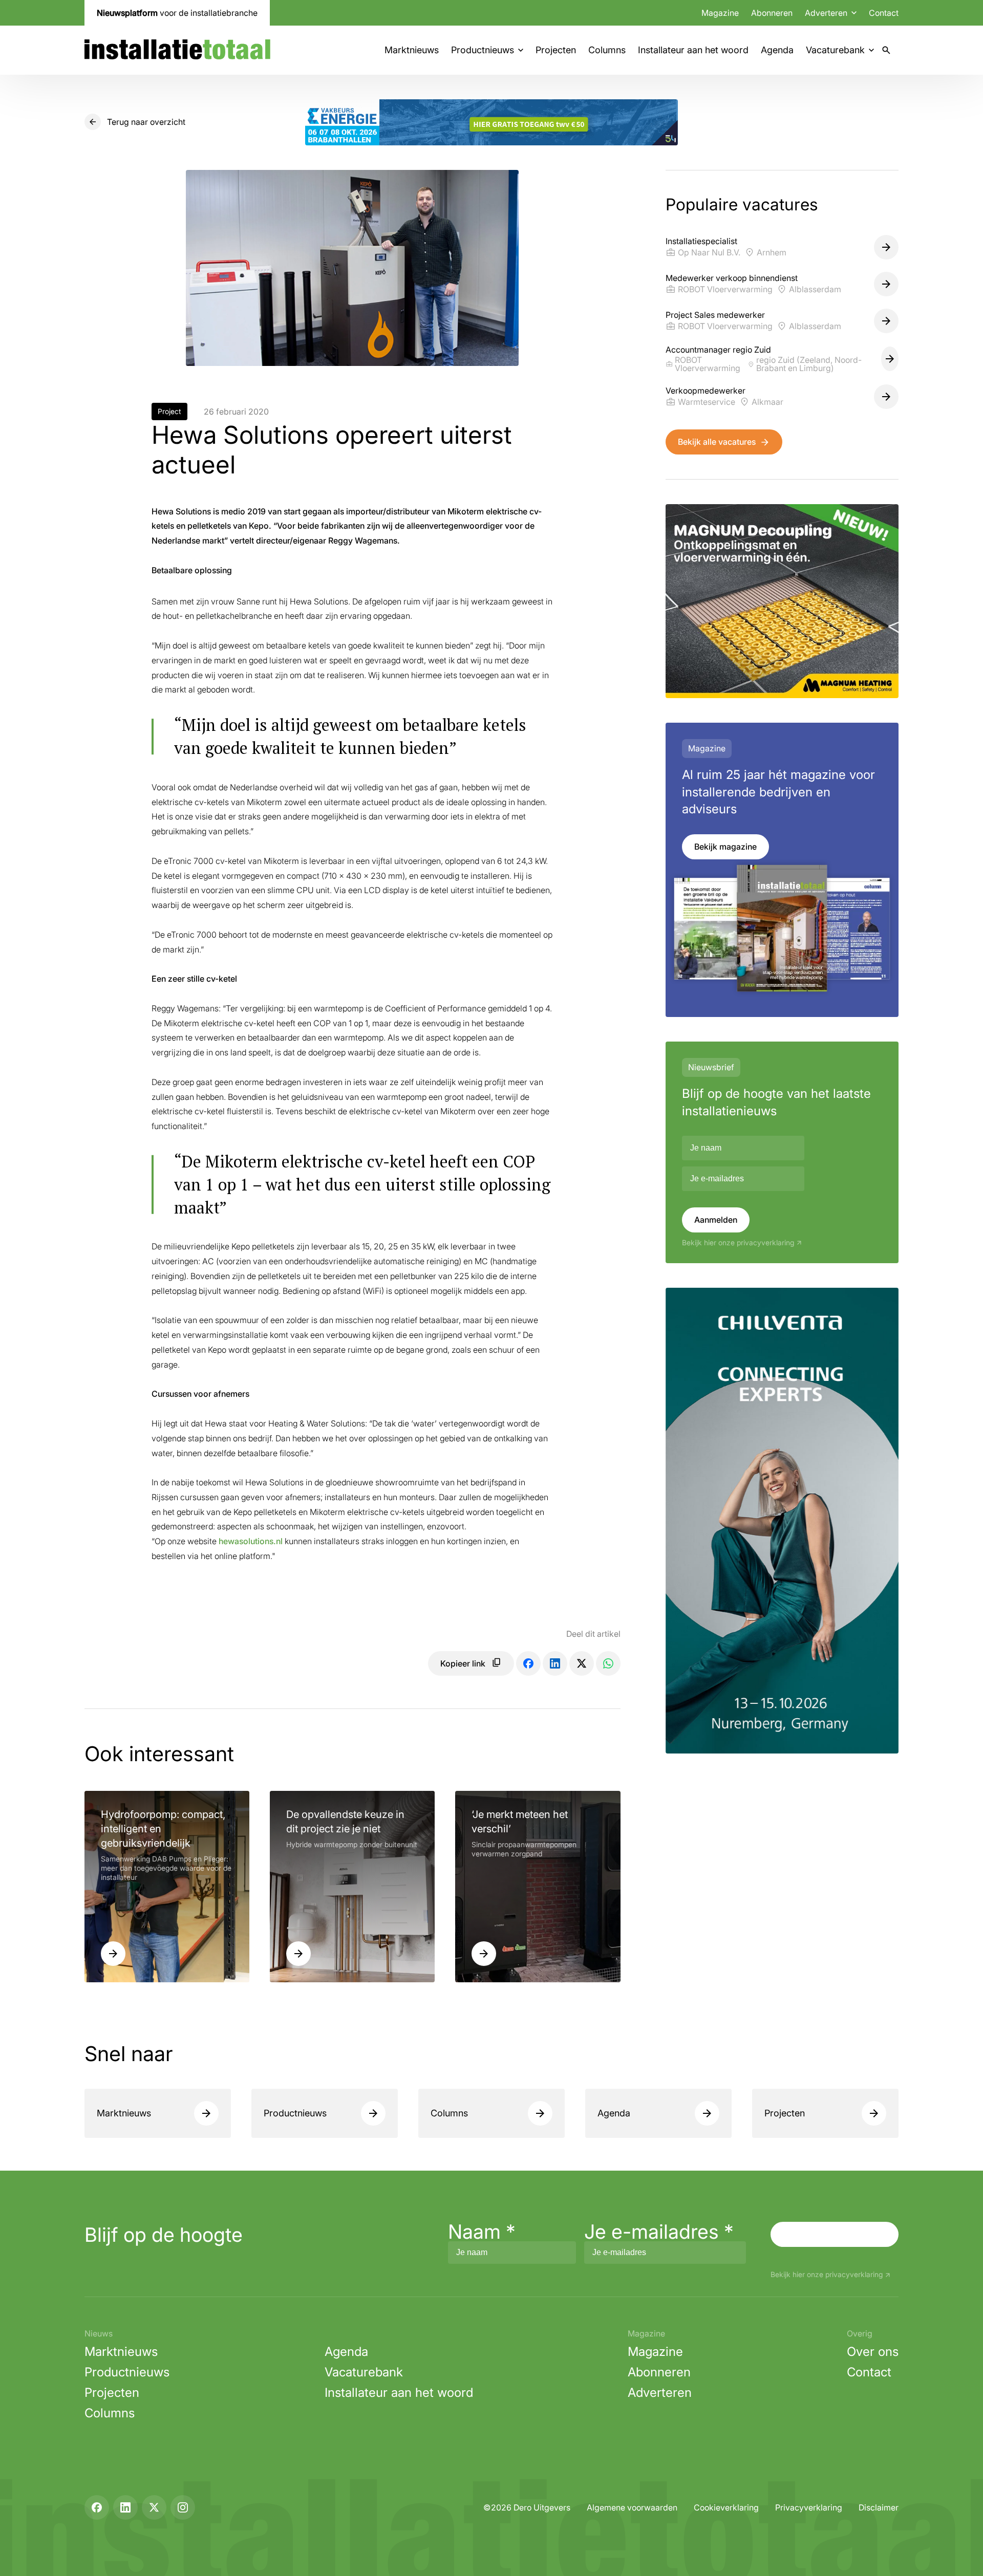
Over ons (873, 2352)
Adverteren (660, 2393)
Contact (884, 13)
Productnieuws (483, 50)
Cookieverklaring (726, 2507)
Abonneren (772, 13)
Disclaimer (879, 2507)
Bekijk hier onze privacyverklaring (738, 1243)
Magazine (720, 13)
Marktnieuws (412, 50)
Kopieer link (463, 1663)
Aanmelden (716, 1220)
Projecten (556, 50)
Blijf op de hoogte (164, 2235)
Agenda (777, 50)
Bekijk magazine (725, 847)
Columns (607, 50)
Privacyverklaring (809, 2507)
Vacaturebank (835, 50)
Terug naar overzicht (146, 122)
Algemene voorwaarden (632, 2507)
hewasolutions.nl (251, 1541)
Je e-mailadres (659, 2232)
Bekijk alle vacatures (717, 442)
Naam (482, 2232)
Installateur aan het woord (693, 50)
